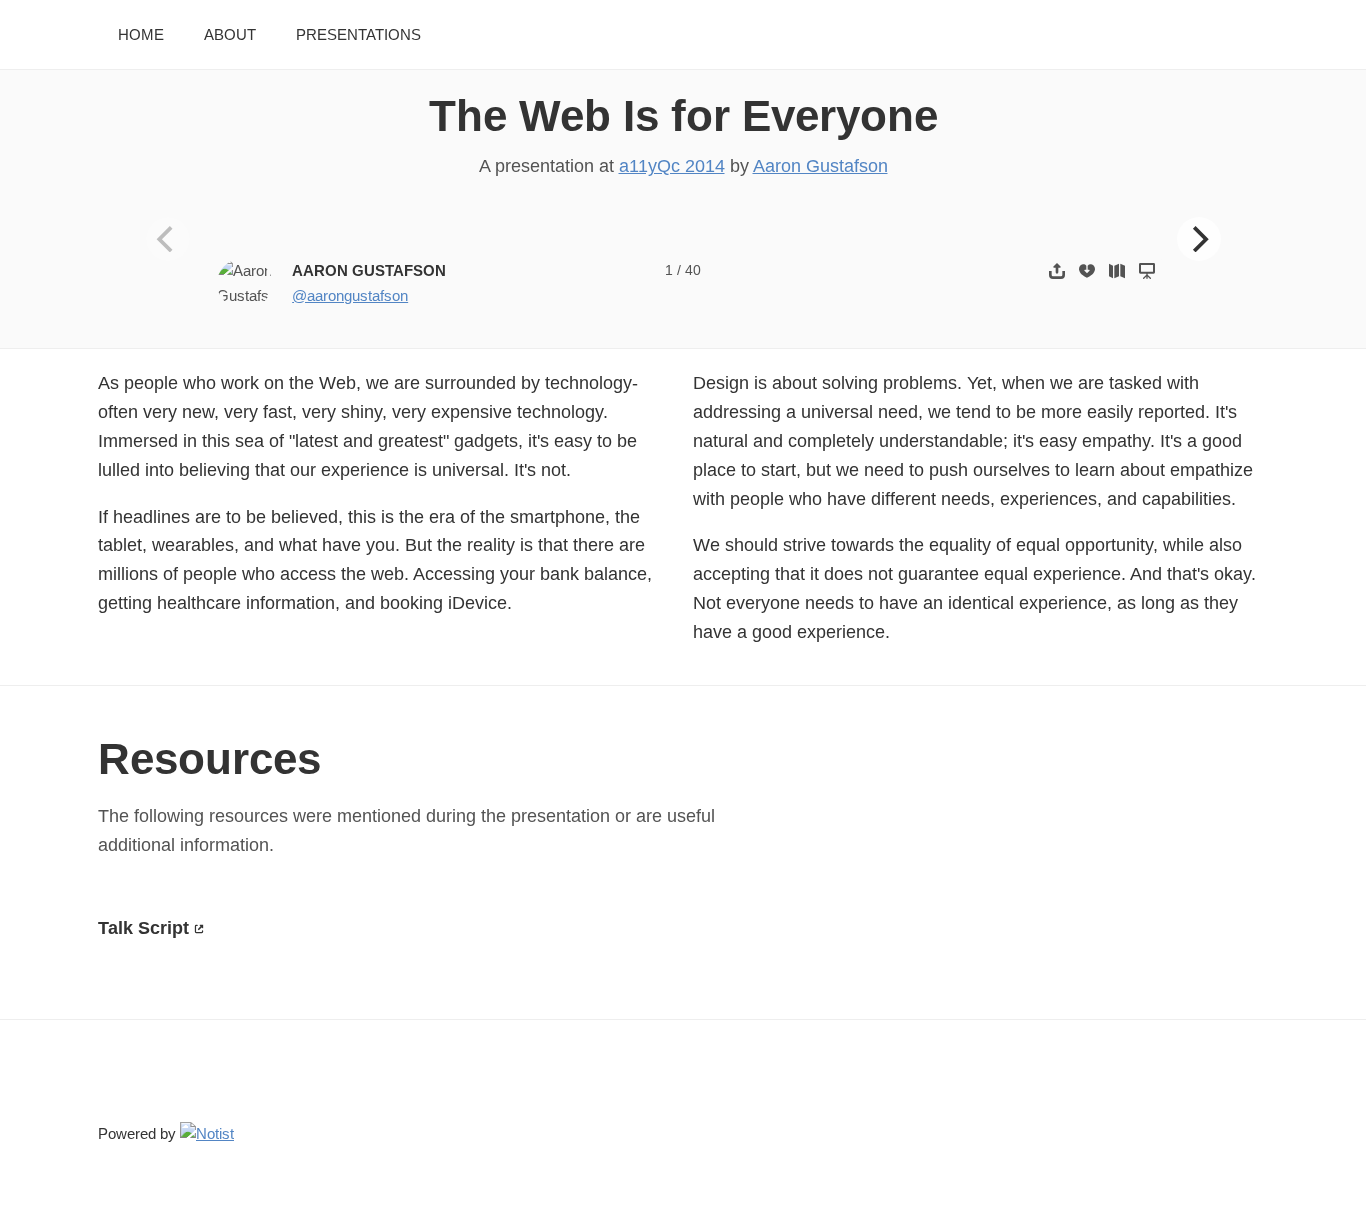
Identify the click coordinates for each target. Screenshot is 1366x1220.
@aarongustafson (350, 295)
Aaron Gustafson (820, 166)
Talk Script (143, 928)
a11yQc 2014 (672, 166)
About (230, 34)
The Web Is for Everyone (683, 115)
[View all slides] (1117, 270)
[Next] (1199, 239)
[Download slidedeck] (1087, 270)
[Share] (1057, 270)
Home (141, 34)
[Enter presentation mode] (1147, 270)
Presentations (358, 34)
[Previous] (168, 239)
